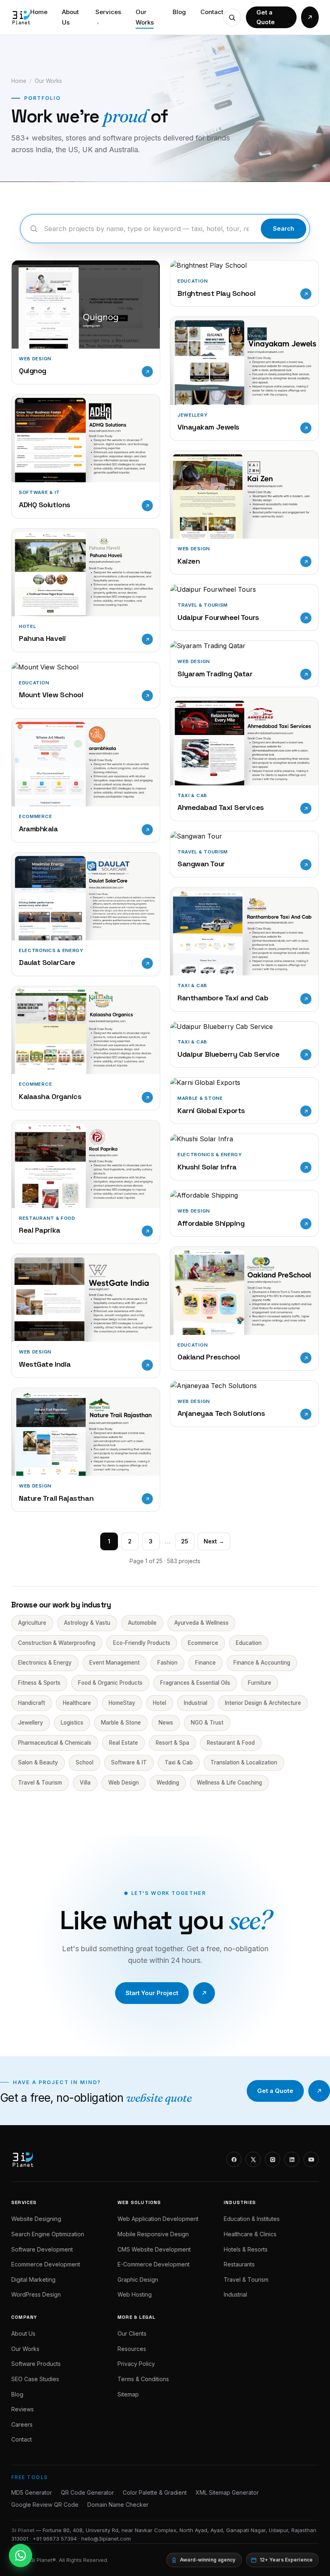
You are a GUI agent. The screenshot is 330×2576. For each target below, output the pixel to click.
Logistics (72, 1723)
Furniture (260, 1683)
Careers (22, 2424)
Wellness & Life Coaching (229, 1783)
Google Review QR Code (45, 2505)
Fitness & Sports (39, 1683)
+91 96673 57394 (55, 2539)
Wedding (168, 1783)
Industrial (196, 1703)
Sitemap (128, 2394)
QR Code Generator (87, 2492)
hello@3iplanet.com (106, 2539)
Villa (85, 1783)
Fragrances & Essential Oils (195, 1683)
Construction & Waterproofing (57, 1643)
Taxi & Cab (179, 1762)
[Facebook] (234, 2159)
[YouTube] (311, 2159)
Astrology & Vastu (87, 1623)
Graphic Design (138, 2280)
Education (249, 1643)
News (166, 1723)
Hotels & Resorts (246, 2249)
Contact (212, 12)
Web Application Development (158, 2219)
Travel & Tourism (40, 1783)
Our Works (145, 17)
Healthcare (77, 1703)
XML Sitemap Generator (227, 2492)
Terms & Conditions (143, 2379)
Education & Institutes (252, 2219)
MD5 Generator (32, 2492)
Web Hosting (135, 2294)
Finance (205, 1663)
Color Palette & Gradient (155, 2492)
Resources (132, 2349)
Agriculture (32, 1623)
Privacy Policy (136, 2364)
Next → (214, 1541)
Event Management (114, 1663)
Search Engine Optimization (48, 2234)
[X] (253, 2159)
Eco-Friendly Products (142, 1643)
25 (185, 1541)
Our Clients (132, 2333)
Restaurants (239, 2264)
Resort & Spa (172, 1743)
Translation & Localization (244, 1762)
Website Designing (36, 2219)
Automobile (142, 1623)
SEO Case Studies (35, 2379)
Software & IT (129, 1762)
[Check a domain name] (232, 17)
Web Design (124, 1783)
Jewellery (31, 1723)
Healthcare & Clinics (250, 2234)
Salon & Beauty (38, 1762)
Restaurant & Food (231, 1743)
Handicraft (32, 1703)
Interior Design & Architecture (263, 1703)
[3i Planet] (21, 17)
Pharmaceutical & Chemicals (55, 1743)
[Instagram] (272, 2159)
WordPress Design (36, 2294)
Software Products (36, 2364)
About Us (70, 17)
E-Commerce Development (154, 2264)
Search (284, 228)
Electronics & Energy (45, 1663)
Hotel (160, 1703)
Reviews (23, 2409)
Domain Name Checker (118, 2505)
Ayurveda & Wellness (201, 1623)
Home (39, 12)
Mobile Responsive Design (153, 2234)
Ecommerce (203, 1643)
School (85, 1762)
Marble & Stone (121, 1723)
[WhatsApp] (21, 2555)
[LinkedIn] (292, 2159)
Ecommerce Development (46, 2264)
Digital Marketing (33, 2280)
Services (108, 17)
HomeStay (122, 1703)
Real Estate (124, 1743)
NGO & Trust (207, 1723)
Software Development (42, 2249)
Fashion (167, 1663)
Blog (179, 12)
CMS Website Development (154, 2249)
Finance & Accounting (262, 1663)
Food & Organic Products (110, 1683)
